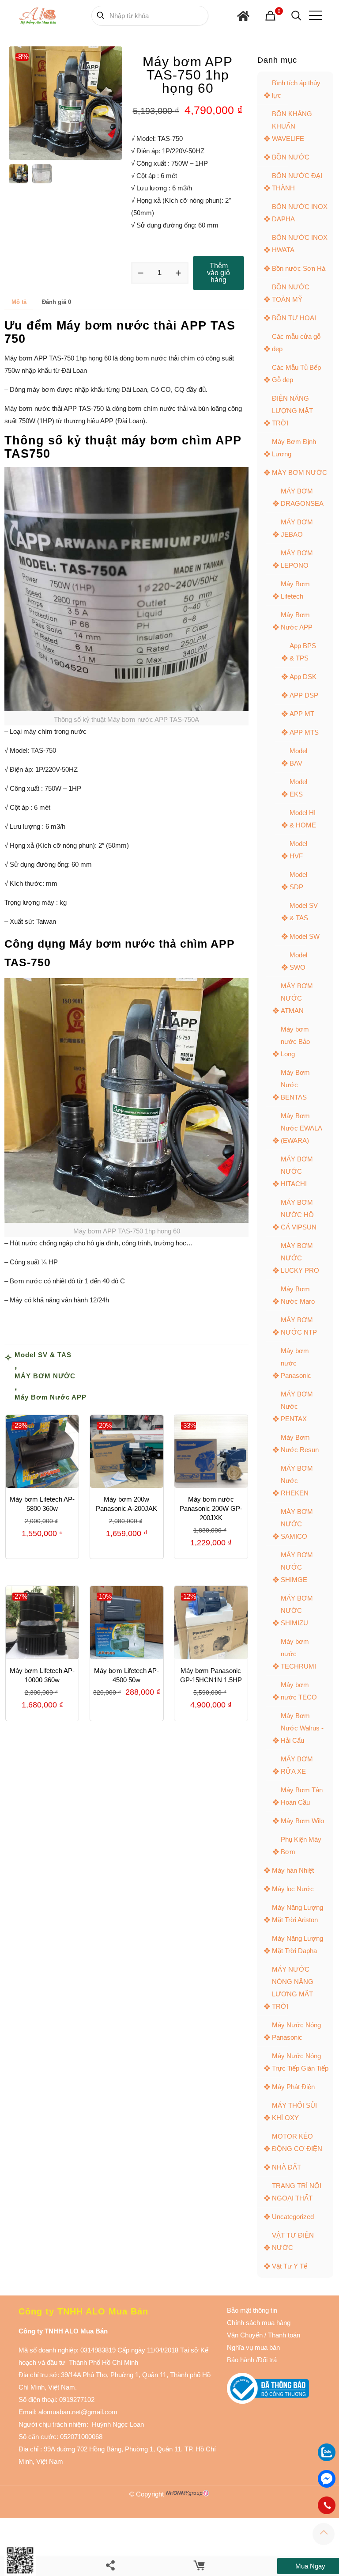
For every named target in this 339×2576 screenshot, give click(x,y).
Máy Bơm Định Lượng (294, 448)
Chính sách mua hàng (259, 2323)
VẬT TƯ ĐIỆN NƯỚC (293, 2241)
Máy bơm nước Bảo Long (295, 1041)
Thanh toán (283, 2335)
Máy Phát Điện (293, 2087)
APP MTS (304, 732)
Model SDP (298, 881)
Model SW (305, 936)
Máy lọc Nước (293, 1889)
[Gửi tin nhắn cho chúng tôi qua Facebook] (327, 2479)
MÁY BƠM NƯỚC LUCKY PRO (300, 1258)
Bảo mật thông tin (252, 2310)
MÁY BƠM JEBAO (297, 528)
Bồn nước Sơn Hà (299, 268)
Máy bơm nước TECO (299, 1691)
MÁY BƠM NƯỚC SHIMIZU (297, 1610)
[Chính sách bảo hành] (264, 2335)
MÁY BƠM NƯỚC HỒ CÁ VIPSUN (299, 1215)
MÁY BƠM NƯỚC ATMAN (297, 998)
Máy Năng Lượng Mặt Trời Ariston (298, 1914)
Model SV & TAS (43, 1355)
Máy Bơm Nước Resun (300, 1444)
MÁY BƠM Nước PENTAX (297, 1406)
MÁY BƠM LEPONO (297, 559)
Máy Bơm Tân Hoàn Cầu (302, 1796)
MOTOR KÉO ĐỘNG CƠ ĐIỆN (297, 2142)
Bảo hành (241, 2360)
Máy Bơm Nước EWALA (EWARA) (301, 1128)
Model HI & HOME (303, 819)
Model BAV (298, 757)
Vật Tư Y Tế (290, 2266)
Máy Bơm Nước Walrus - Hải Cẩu (302, 1728)
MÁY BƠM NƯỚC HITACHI (297, 1171)
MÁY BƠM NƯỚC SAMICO (297, 1524)
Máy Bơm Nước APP (51, 1397)
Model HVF (298, 850)
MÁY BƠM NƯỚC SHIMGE (297, 1567)
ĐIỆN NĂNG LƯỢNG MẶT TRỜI (292, 411)
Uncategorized (293, 2217)
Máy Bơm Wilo (302, 1821)
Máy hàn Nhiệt (293, 1870)
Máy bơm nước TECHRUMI (298, 1654)
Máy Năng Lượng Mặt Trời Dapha (298, 1944)
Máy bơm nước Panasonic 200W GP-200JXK (211, 1508)
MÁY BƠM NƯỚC (45, 1376)
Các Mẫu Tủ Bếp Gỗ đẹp (296, 374)
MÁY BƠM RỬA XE (297, 1765)
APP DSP (304, 695)
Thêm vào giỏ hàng (218, 273)
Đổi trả (267, 2360)
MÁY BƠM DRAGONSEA (302, 497)
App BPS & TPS (303, 652)
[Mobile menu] (314, 15)
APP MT (302, 714)
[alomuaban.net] (38, 15)
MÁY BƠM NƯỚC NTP (299, 1326)
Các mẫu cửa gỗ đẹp (296, 343)
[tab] (19, 302)
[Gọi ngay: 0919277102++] (327, 2505)
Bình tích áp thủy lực (296, 89)
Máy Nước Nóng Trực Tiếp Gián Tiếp (300, 2062)
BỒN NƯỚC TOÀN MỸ (291, 293)
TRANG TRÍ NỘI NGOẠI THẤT (297, 2192)
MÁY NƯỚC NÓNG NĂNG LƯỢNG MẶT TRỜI (293, 1988)
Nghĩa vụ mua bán (253, 2347)
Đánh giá (56, 302)
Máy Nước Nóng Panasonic (296, 2031)
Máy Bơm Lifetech (295, 590)
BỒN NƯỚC (291, 157)
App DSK (303, 677)
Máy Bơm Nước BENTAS (295, 1085)
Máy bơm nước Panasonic (296, 1363)
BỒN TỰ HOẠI (294, 318)
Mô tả (19, 302)
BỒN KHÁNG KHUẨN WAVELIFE (292, 126)
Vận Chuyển (245, 2335)
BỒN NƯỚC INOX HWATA (300, 244)
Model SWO (298, 961)
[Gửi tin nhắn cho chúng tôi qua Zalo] (327, 2459)
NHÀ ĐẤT (286, 2167)
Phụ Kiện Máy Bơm (301, 1846)
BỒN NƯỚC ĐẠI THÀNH (297, 182)
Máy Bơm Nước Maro (298, 1295)
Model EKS (298, 788)
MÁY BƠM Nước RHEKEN (297, 1481)
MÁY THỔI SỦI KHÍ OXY (294, 2111)
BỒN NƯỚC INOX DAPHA (300, 213)
